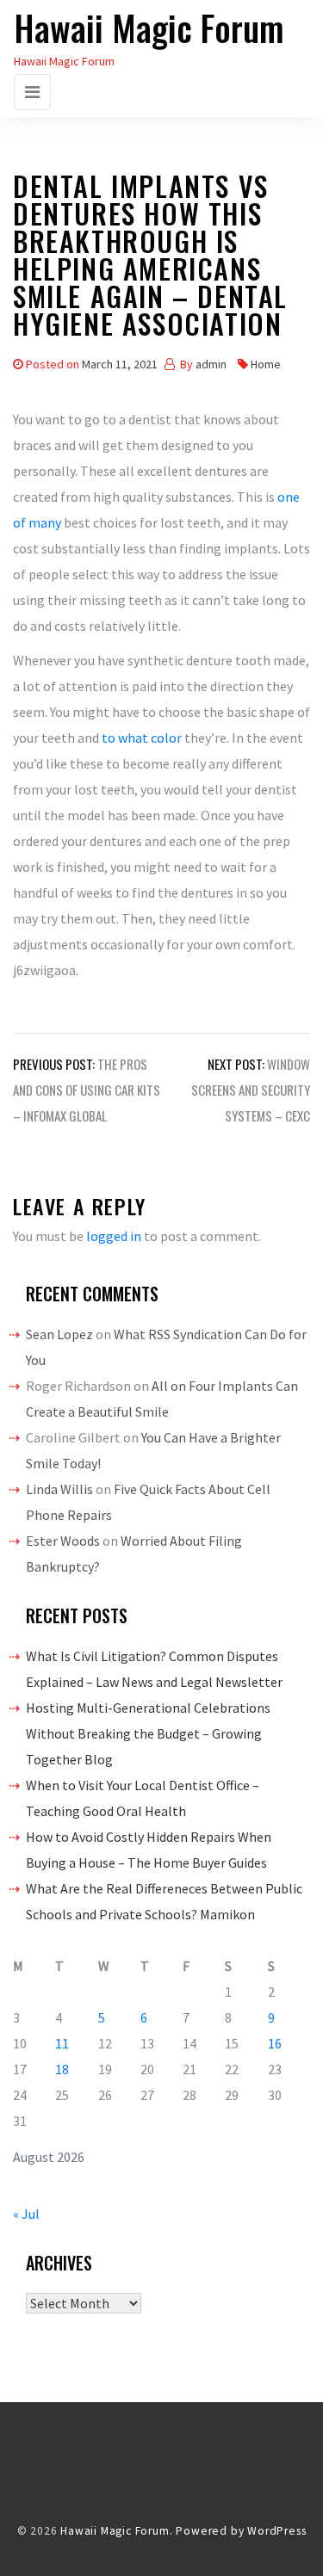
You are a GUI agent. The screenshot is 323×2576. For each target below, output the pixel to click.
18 (62, 2069)
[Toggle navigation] (32, 92)
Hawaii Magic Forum (149, 28)
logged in (114, 1236)
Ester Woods (63, 1541)
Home (266, 364)
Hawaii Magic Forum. (116, 2531)
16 (275, 2043)
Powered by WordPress (241, 2531)
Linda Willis (59, 1489)
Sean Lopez (59, 1334)
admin (211, 364)
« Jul (26, 2214)
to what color (142, 738)
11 (62, 2043)
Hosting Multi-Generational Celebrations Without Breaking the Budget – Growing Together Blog (148, 1733)
